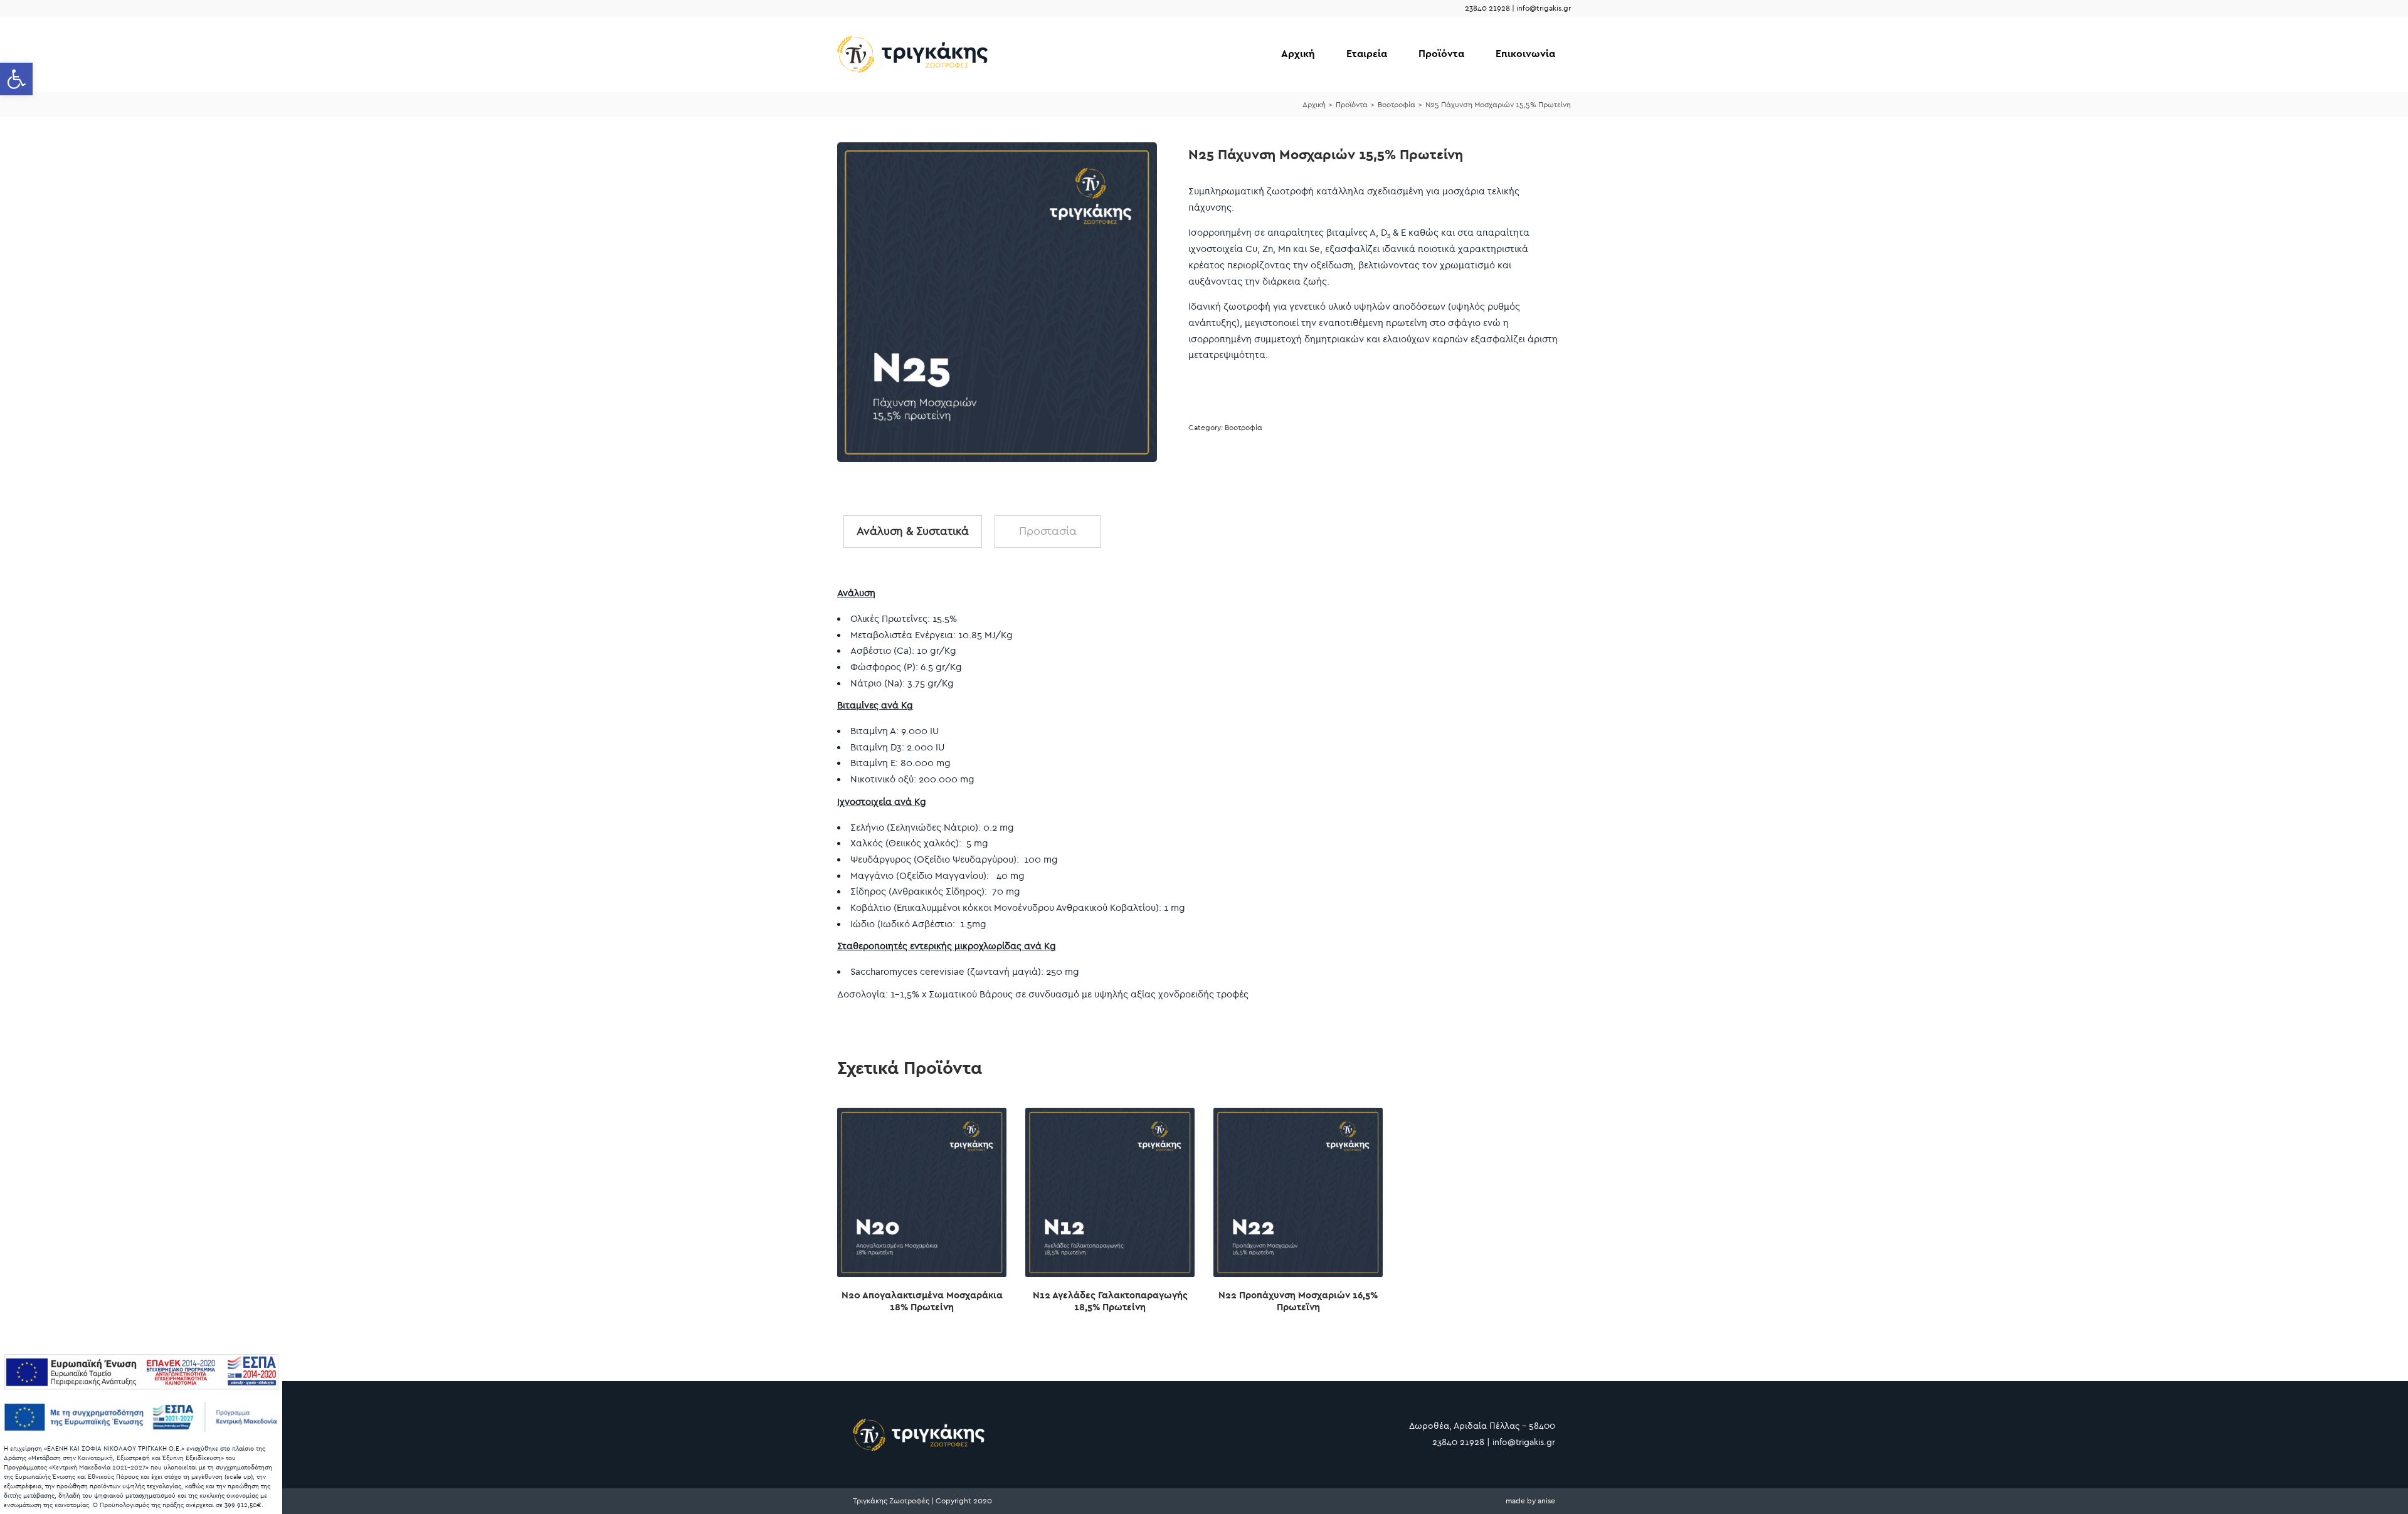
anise (1546, 1501)
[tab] (913, 532)
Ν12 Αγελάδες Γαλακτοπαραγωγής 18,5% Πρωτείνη (1110, 1301)
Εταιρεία (1367, 54)
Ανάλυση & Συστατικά (913, 531)
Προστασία (1048, 531)
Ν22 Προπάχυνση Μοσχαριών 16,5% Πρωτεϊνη (1298, 1301)
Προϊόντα (1441, 54)
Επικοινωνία (1525, 54)
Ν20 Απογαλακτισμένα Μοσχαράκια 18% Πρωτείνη (922, 1301)
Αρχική (1298, 54)
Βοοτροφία (1397, 105)
